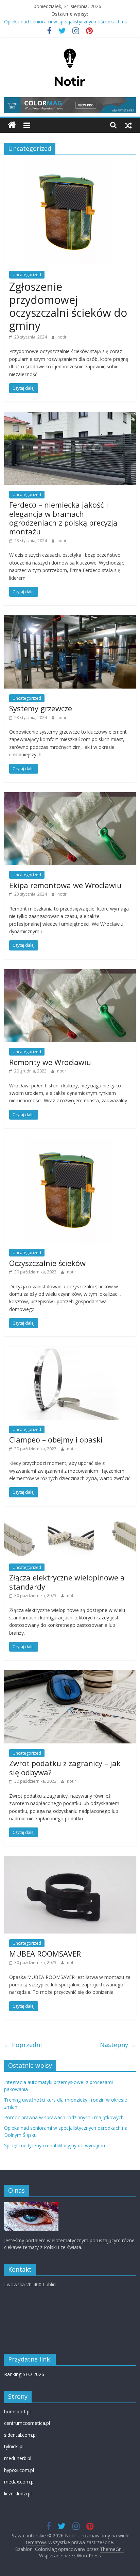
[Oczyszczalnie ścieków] (70, 1142)
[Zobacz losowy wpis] (128, 125)
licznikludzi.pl (18, 2493)
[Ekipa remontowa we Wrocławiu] (70, 796)
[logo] (31, 2205)
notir (62, 337)
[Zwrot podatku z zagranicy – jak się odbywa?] (70, 1674)
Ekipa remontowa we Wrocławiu (65, 885)
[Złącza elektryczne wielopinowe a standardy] (70, 1520)
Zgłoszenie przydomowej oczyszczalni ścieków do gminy (68, 306)
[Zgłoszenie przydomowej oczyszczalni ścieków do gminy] (70, 164)
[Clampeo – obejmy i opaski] (70, 1351)
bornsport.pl (17, 2411)
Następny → (118, 2045)
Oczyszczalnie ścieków (47, 1263)
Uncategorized (27, 275)
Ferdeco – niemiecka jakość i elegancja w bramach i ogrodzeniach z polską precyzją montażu (63, 518)
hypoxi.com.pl (19, 2470)
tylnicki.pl (14, 2446)
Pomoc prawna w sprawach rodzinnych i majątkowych (64, 2117)
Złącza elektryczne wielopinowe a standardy (67, 1582)
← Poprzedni (23, 2045)
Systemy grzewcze (41, 708)
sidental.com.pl (20, 2435)
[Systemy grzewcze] (70, 619)
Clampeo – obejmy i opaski (56, 1439)
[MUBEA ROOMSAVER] (70, 1860)
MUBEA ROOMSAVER (45, 1954)
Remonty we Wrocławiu (50, 1062)
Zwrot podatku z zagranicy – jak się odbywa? (65, 1767)
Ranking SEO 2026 (24, 2374)
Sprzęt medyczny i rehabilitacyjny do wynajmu (55, 2145)
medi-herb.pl (18, 2458)
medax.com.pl (19, 2482)
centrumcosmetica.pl (27, 2423)
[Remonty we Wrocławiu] (70, 973)
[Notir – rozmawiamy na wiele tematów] (12, 125)
